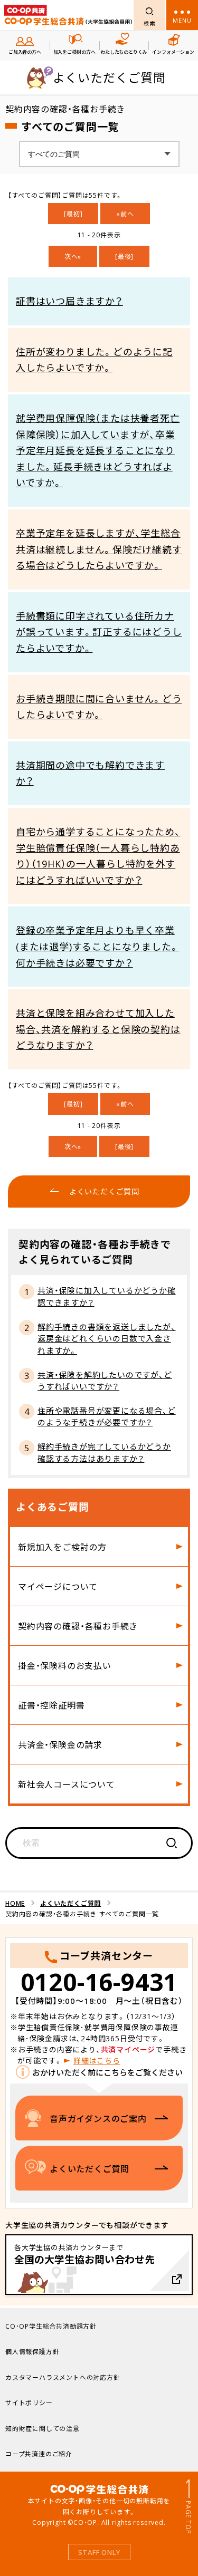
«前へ (125, 214)
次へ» (73, 256)
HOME (15, 1903)
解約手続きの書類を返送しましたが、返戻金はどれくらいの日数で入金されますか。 (107, 1339)
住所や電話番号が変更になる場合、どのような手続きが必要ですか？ (107, 1417)
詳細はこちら (97, 2060)
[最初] (73, 214)
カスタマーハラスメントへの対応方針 (63, 2377)
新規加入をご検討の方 (62, 1547)
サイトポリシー (29, 2403)
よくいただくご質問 (70, 1903)
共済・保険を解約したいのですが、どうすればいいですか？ (105, 1381)
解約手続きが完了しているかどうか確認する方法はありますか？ (104, 1453)
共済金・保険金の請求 (60, 1744)
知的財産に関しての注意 (43, 2428)
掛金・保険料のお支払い (65, 1665)
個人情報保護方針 (32, 2351)
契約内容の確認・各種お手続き (78, 1626)
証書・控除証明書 (51, 1705)
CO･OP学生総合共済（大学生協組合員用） (68, 15)
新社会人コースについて (67, 1784)
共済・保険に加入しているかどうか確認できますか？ (107, 1296)
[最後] (124, 256)
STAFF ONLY (99, 2552)
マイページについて (58, 1586)
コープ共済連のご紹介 (39, 2454)
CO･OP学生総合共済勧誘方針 (51, 2326)
